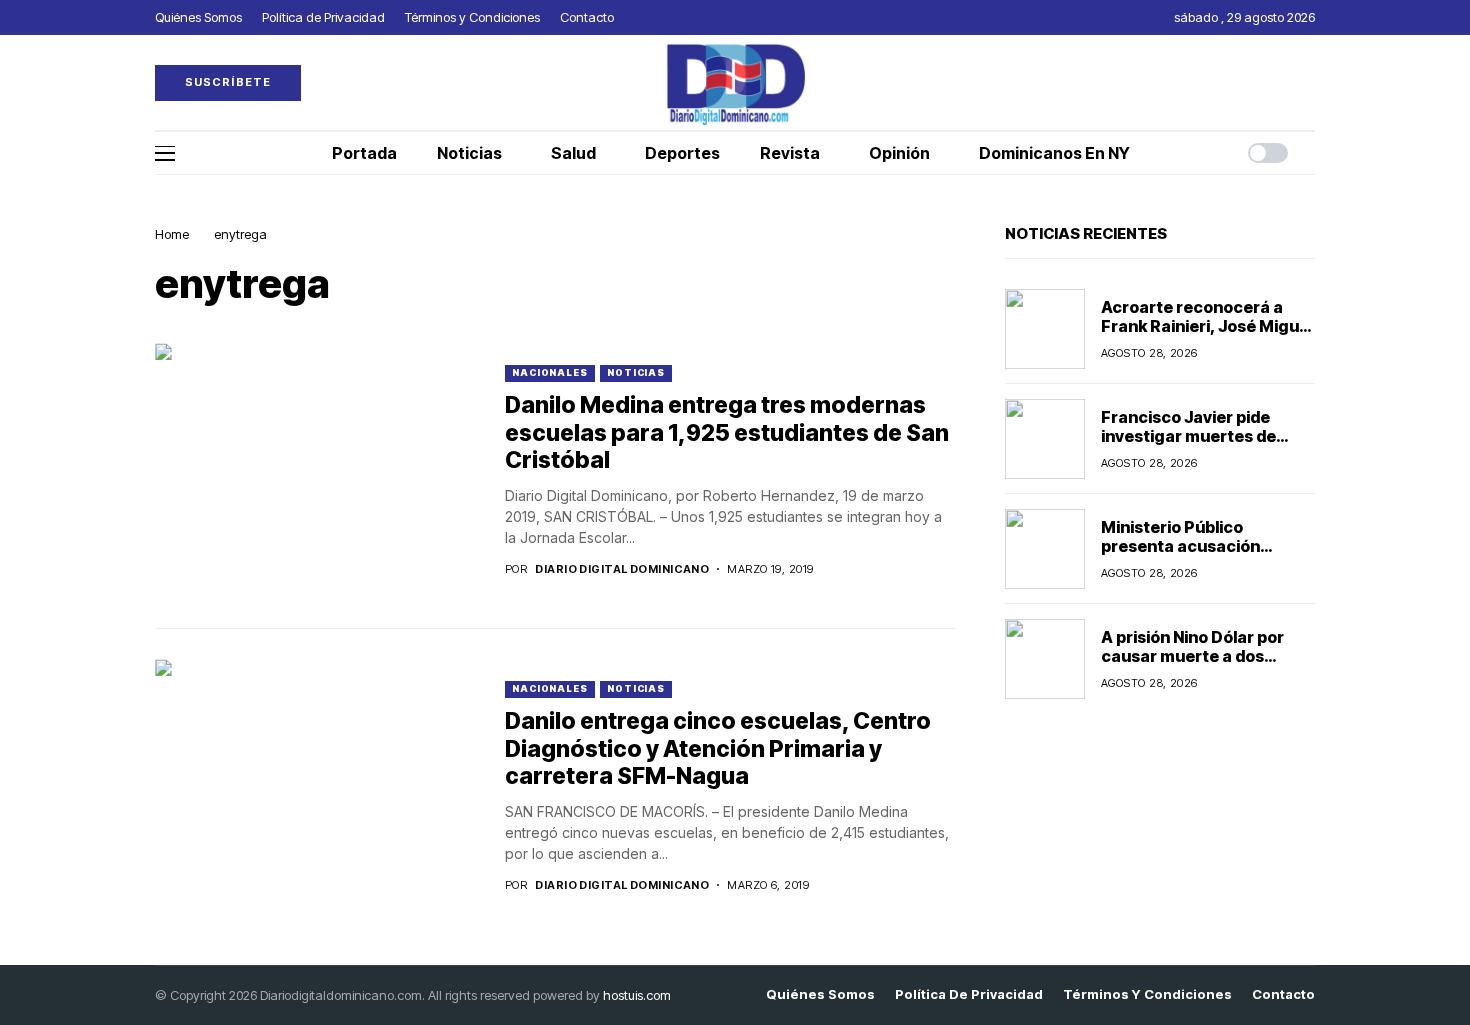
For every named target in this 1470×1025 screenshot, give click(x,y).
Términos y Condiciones (1147, 994)
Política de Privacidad (969, 994)
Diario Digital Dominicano (622, 569)
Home (172, 234)
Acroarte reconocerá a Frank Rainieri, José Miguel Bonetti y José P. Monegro (1207, 326)
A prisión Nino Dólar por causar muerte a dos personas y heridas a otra (1201, 656)
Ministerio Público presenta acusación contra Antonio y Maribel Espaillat (1198, 556)
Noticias (636, 372)
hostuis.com (637, 995)
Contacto (1283, 994)
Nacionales (550, 372)
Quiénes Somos (820, 994)
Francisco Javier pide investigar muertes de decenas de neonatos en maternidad (1198, 446)
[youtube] (1310, 82)
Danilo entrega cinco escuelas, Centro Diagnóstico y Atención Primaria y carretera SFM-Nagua (718, 748)
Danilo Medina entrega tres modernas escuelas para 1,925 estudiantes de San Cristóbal (727, 432)
